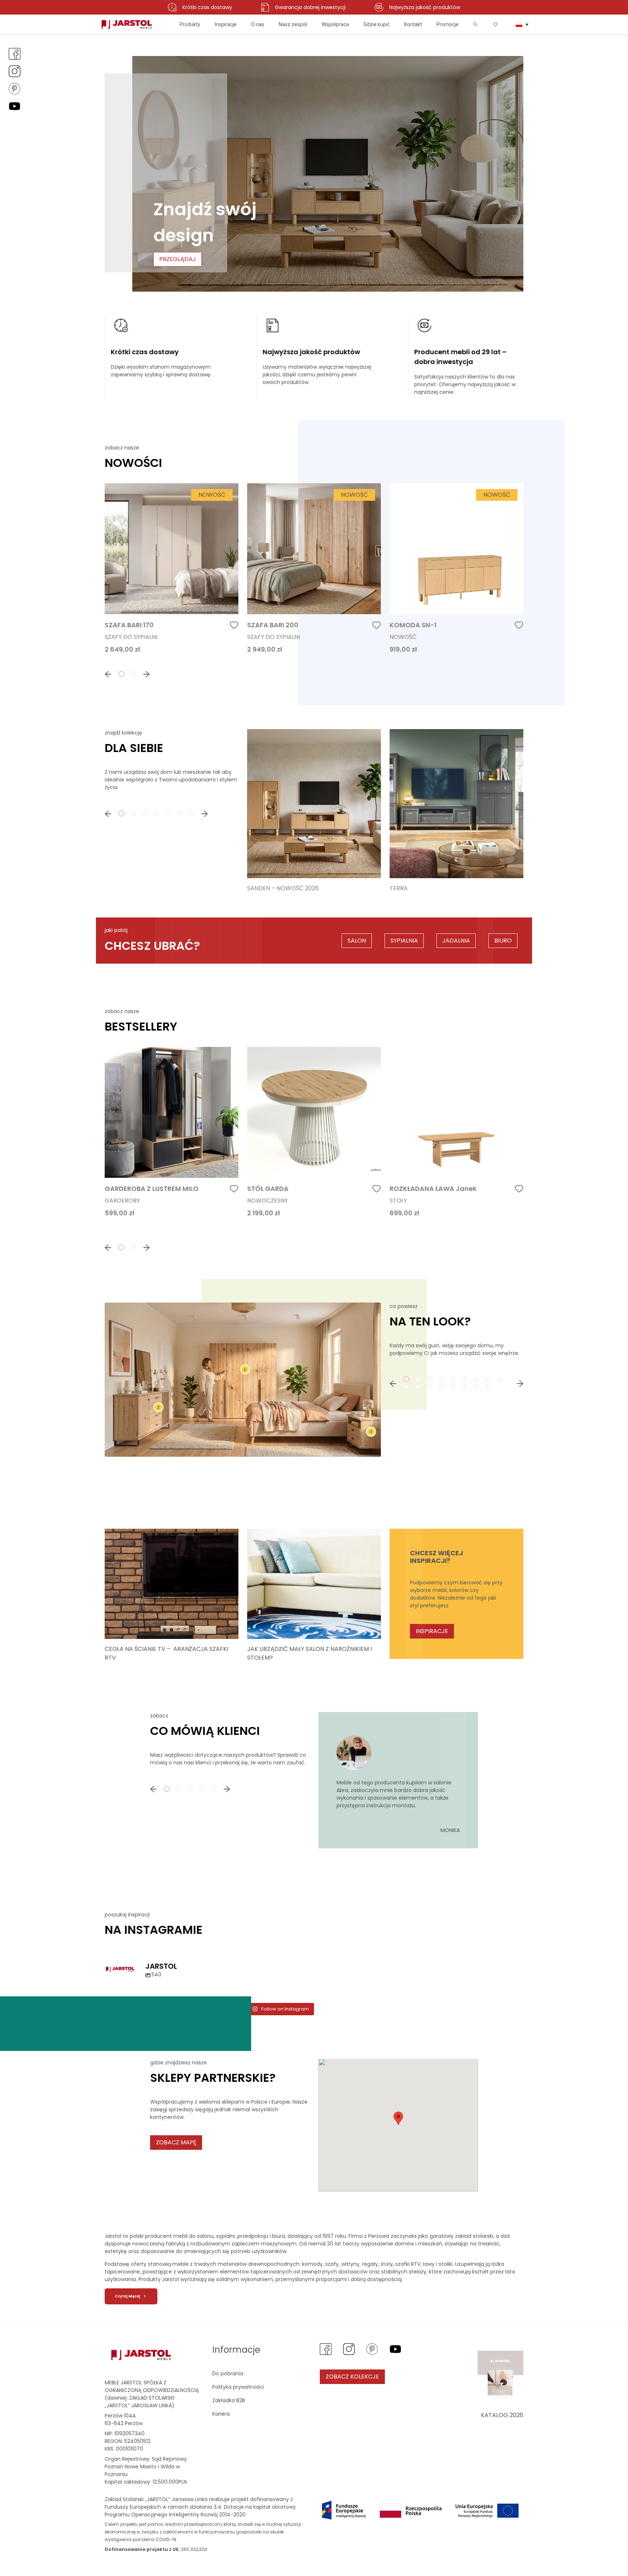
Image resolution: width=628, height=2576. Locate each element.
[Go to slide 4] (441, 1379)
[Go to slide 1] (406, 1379)
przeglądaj (178, 259)
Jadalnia (456, 941)
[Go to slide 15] (464, 1387)
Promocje (448, 24)
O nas (258, 24)
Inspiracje (226, 24)
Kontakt (413, 24)
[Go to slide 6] (464, 1379)
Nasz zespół (293, 24)
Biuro (503, 941)
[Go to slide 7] (476, 1379)
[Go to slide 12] (430, 1387)
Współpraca (335, 24)
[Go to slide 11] (418, 1387)
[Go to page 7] (191, 813)
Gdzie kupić (377, 24)
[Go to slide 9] (499, 1379)
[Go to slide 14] (453, 1387)
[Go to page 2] (133, 674)
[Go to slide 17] (488, 1387)
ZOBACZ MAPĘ (176, 2142)
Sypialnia (404, 941)
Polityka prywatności (238, 2387)
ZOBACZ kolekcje (352, 2377)
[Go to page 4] (156, 813)
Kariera (221, 2414)
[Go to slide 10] (406, 1387)
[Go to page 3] (145, 813)
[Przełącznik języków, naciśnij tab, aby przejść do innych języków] (522, 24)
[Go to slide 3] (430, 1379)
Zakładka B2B (229, 2400)
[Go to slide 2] (418, 1379)
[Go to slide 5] (453, 1379)
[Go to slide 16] (476, 1387)
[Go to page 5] (168, 813)
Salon (357, 941)
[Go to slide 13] (441, 1387)
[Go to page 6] (180, 813)
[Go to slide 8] (488, 1379)
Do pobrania (228, 2373)
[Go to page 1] (121, 674)
